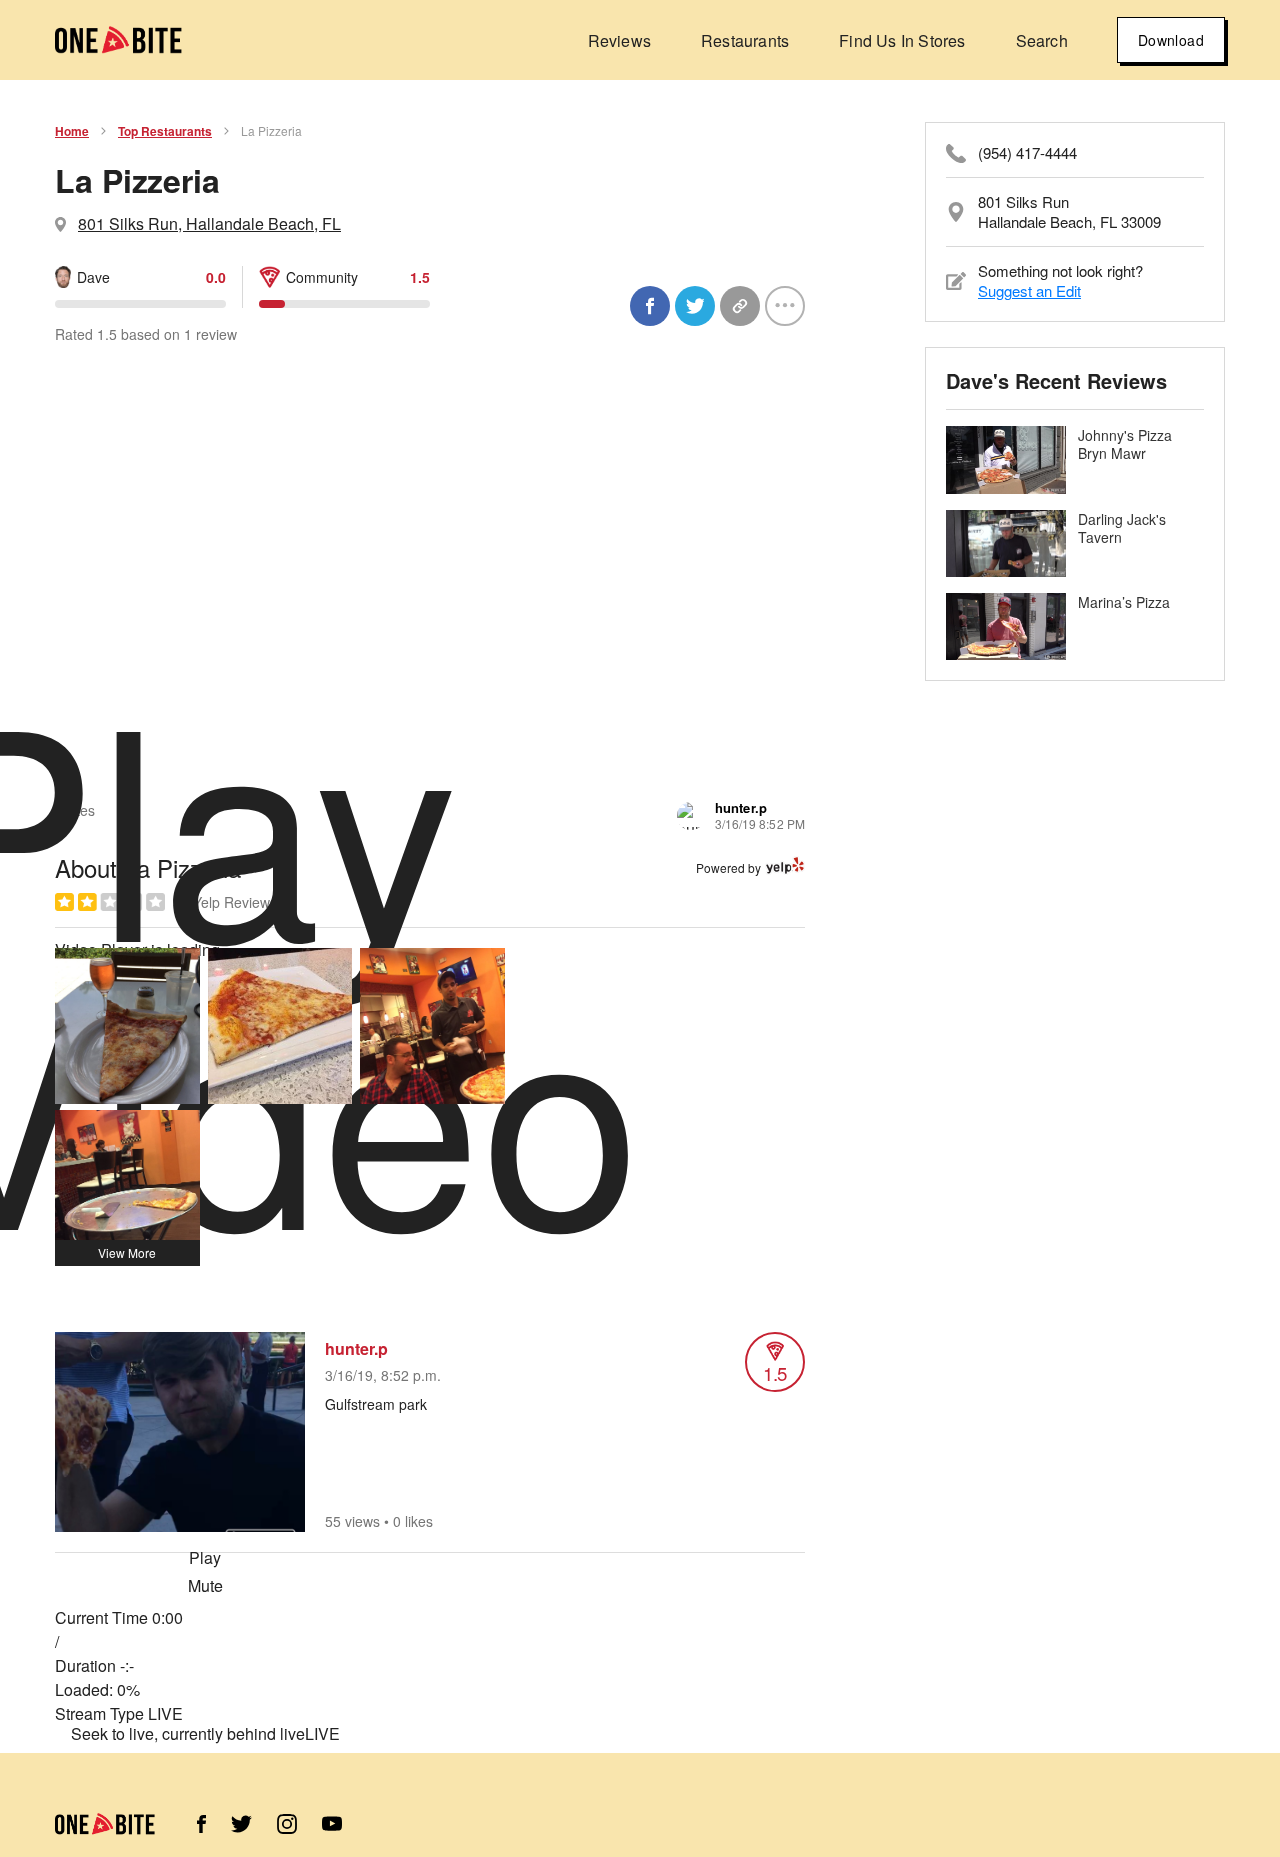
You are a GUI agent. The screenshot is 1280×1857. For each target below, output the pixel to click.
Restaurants (745, 40)
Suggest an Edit (1029, 290)
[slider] (205, 1690)
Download (1171, 40)
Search (1042, 40)
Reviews (619, 40)
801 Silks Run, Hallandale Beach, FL (209, 223)
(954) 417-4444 (1027, 153)
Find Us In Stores (902, 40)
